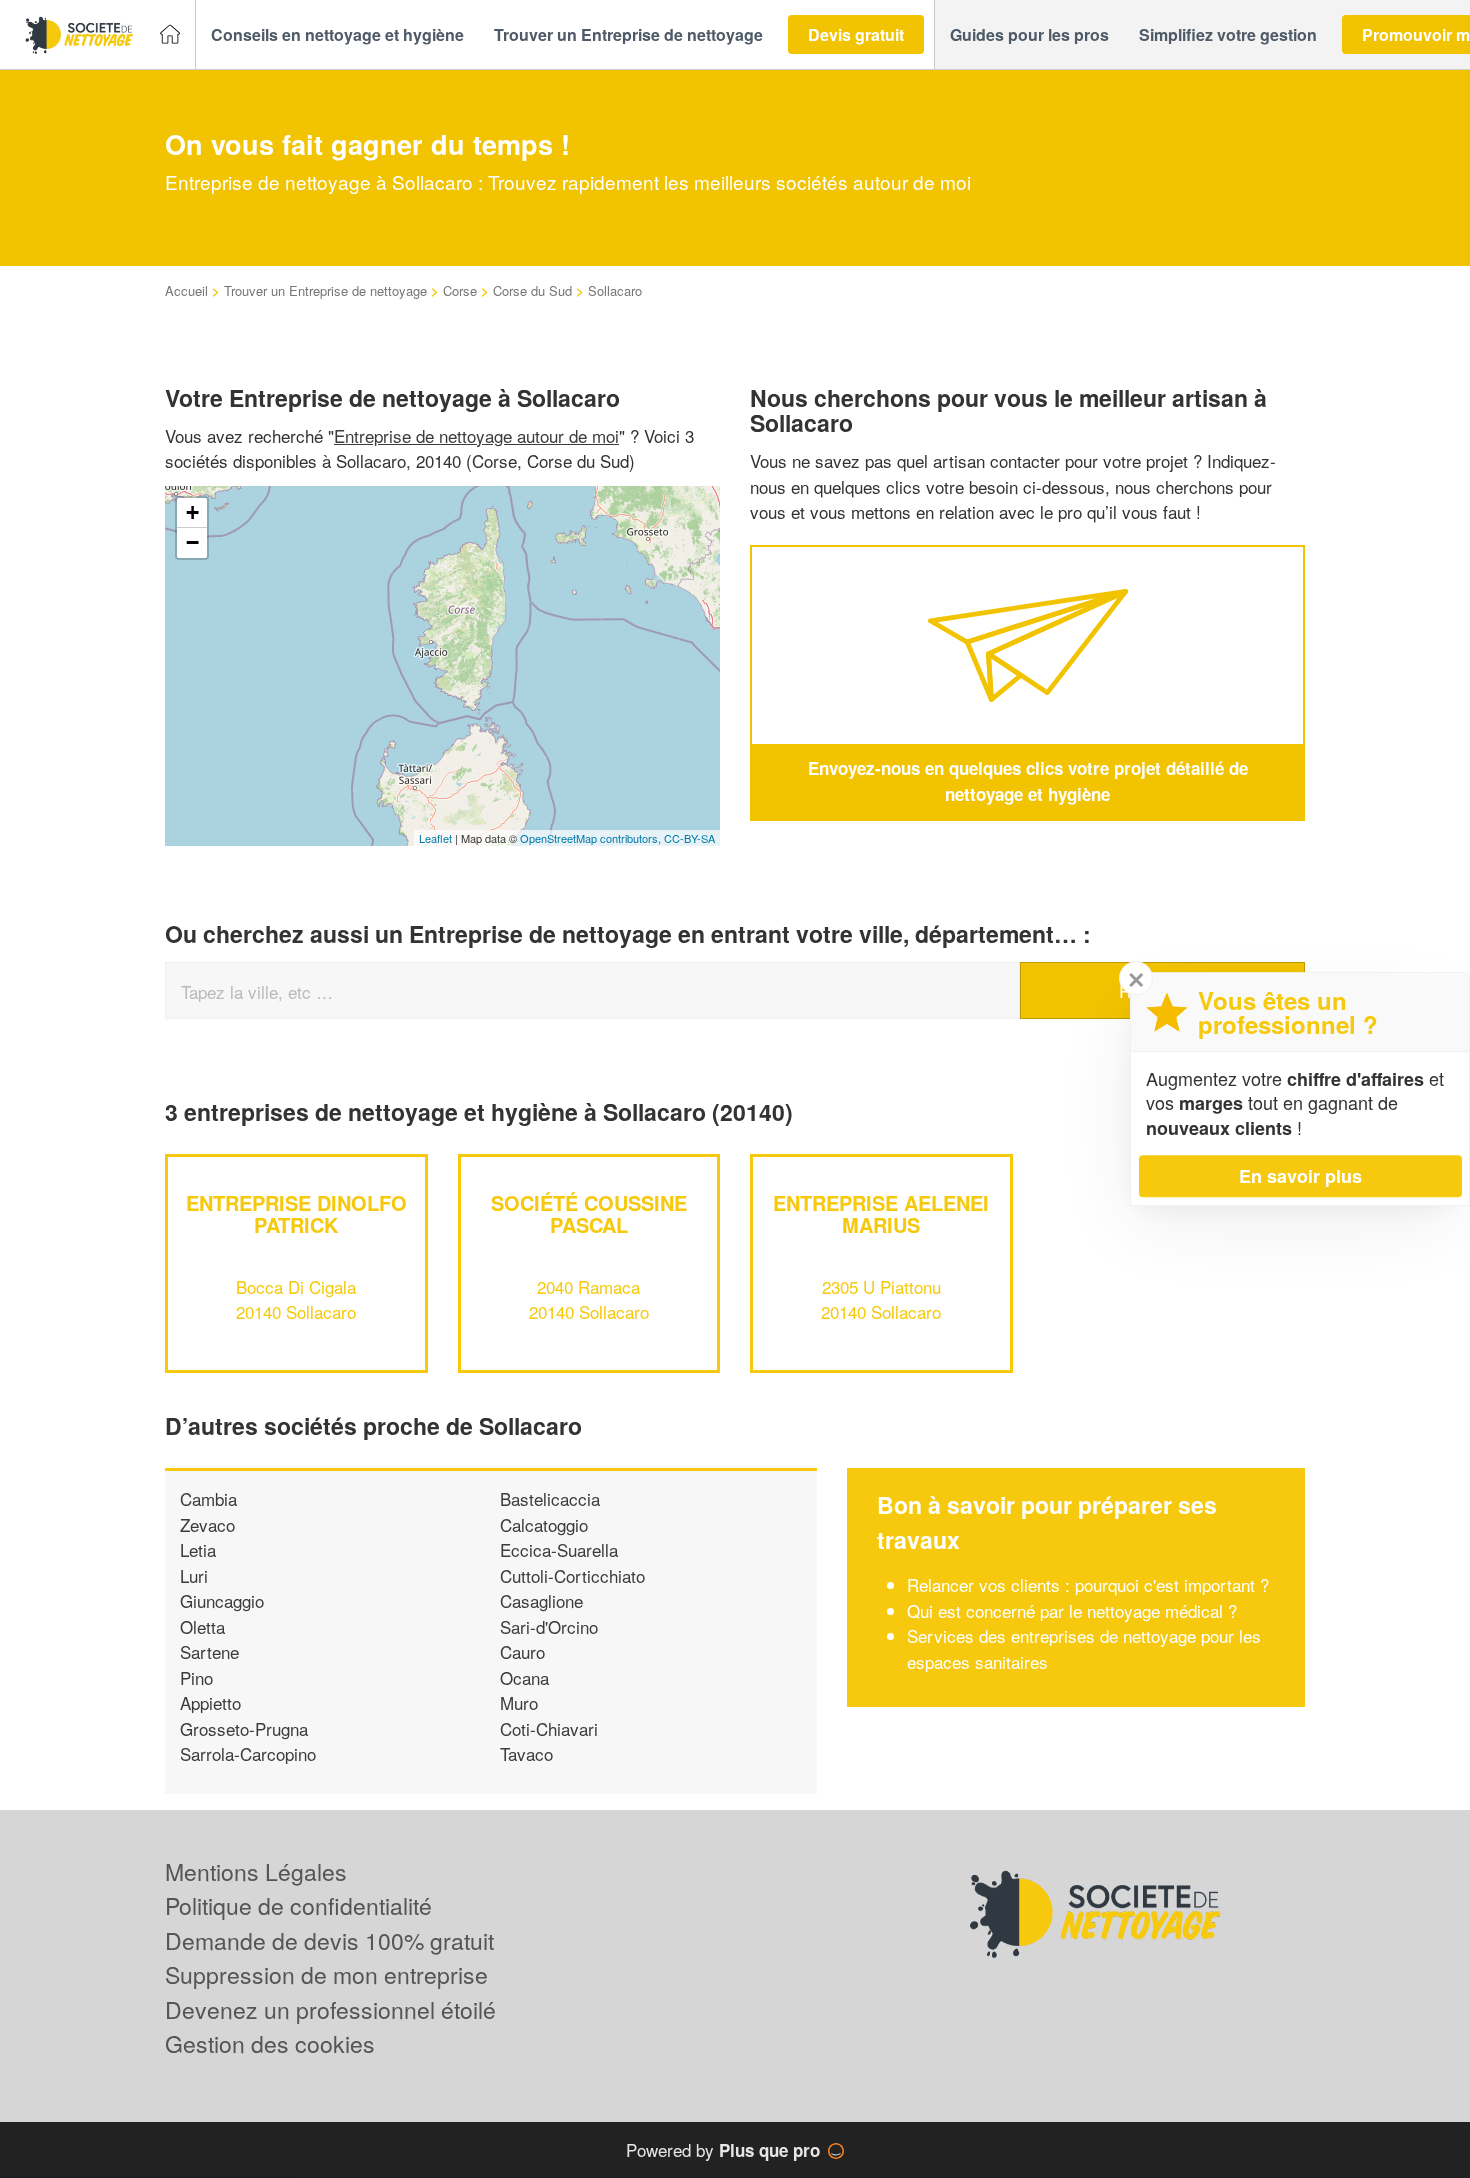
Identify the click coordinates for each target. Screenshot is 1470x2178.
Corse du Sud (532, 290)
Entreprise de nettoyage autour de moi (476, 435)
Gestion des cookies (270, 2043)
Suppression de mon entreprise (326, 1974)
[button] (337, 35)
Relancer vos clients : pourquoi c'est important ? (1088, 1584)
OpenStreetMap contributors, (592, 838)
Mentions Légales (256, 1871)
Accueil (186, 290)
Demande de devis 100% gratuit (329, 1940)
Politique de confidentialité (298, 1905)
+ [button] (192, 512)
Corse (460, 290)
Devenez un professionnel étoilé (330, 2009)
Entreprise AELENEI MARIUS (881, 1213)
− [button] (192, 542)
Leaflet (435, 838)
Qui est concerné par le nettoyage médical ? (1072, 1610)
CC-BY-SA (689, 838)
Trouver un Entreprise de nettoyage (325, 290)
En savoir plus (1300, 1176)
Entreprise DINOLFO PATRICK (296, 1213)
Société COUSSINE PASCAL (589, 1213)
